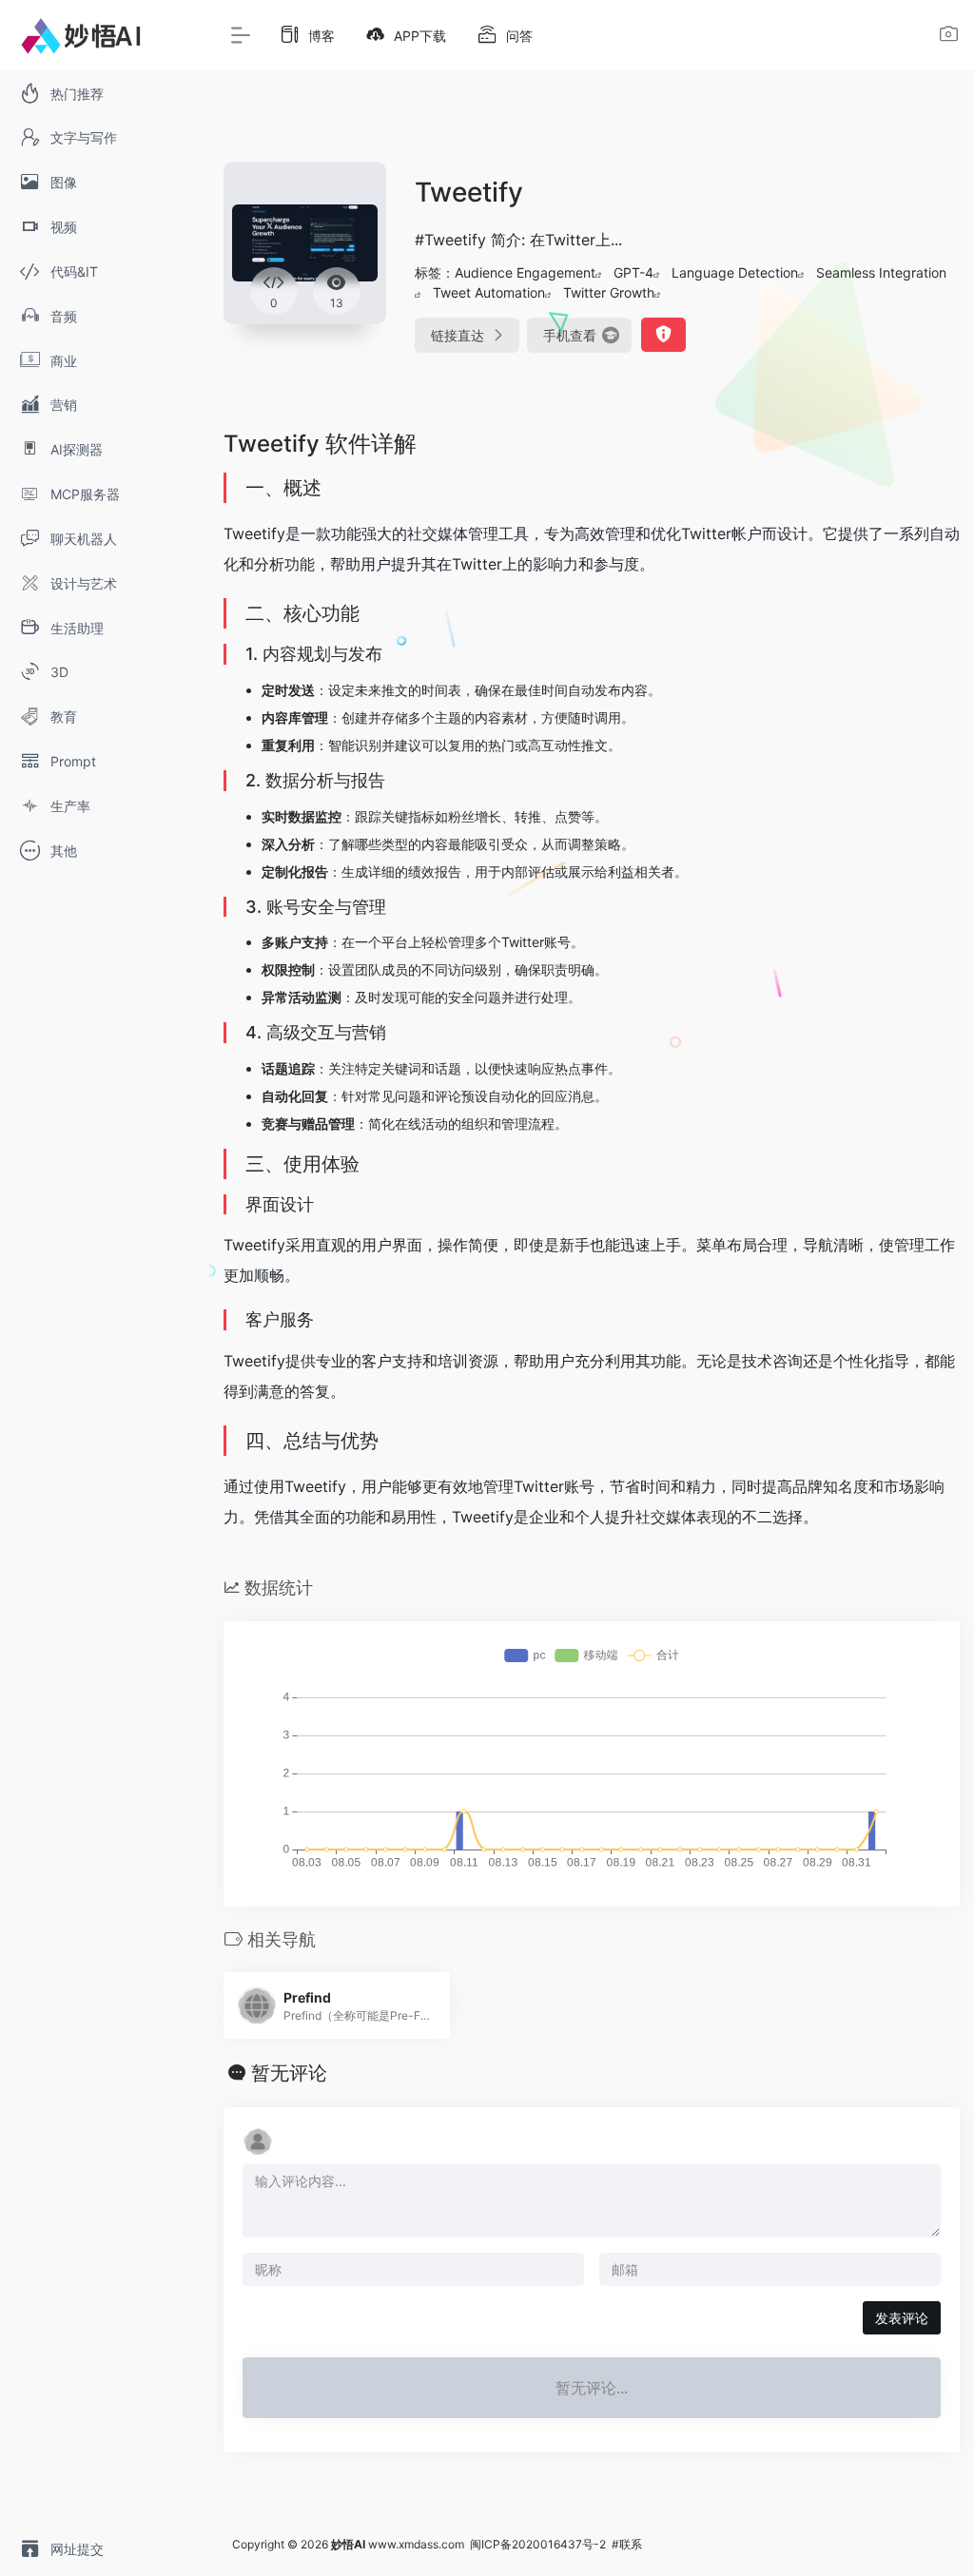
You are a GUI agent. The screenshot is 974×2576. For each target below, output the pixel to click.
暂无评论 (289, 2073)
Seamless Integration (881, 272)
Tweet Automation (489, 292)
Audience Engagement (525, 272)
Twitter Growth (609, 292)
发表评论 (902, 2318)
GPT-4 (633, 272)
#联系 (627, 2544)
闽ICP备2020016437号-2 (538, 2544)
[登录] (949, 37)
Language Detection (735, 272)
